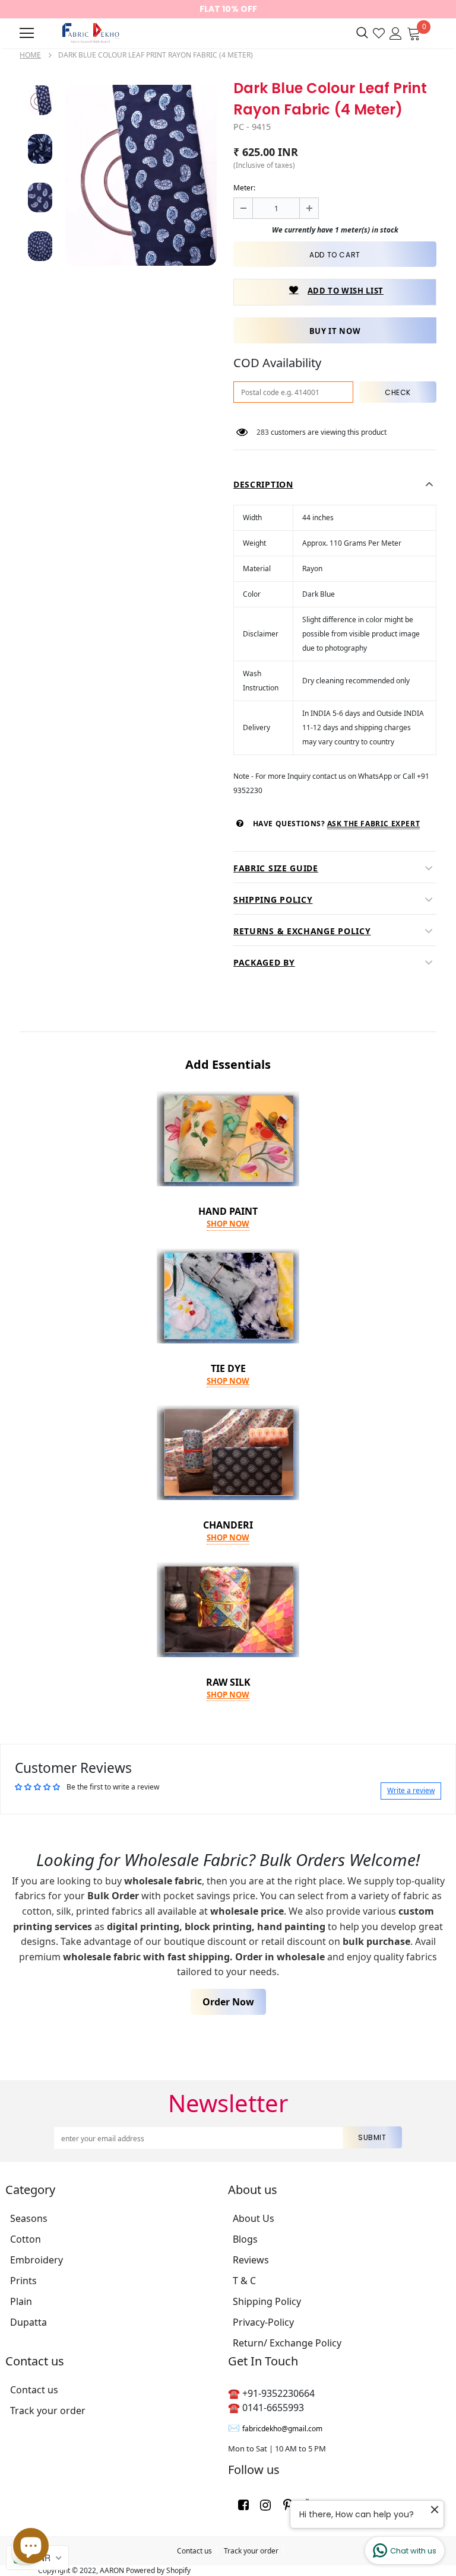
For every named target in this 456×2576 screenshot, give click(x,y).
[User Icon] (396, 32)
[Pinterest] (287, 2504)
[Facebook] (243, 2504)
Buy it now (335, 331)
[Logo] (89, 33)
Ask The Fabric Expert (374, 824)
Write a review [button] (411, 1790)
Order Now (228, 2002)
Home (30, 55)
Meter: (244, 188)
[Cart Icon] (414, 32)
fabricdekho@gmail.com (282, 2429)
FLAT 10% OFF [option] (228, 9)
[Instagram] (265, 2504)
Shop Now (228, 1224)
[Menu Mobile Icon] (27, 33)
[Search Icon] (362, 33)
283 (263, 432)
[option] (141, 175)
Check (398, 392)
